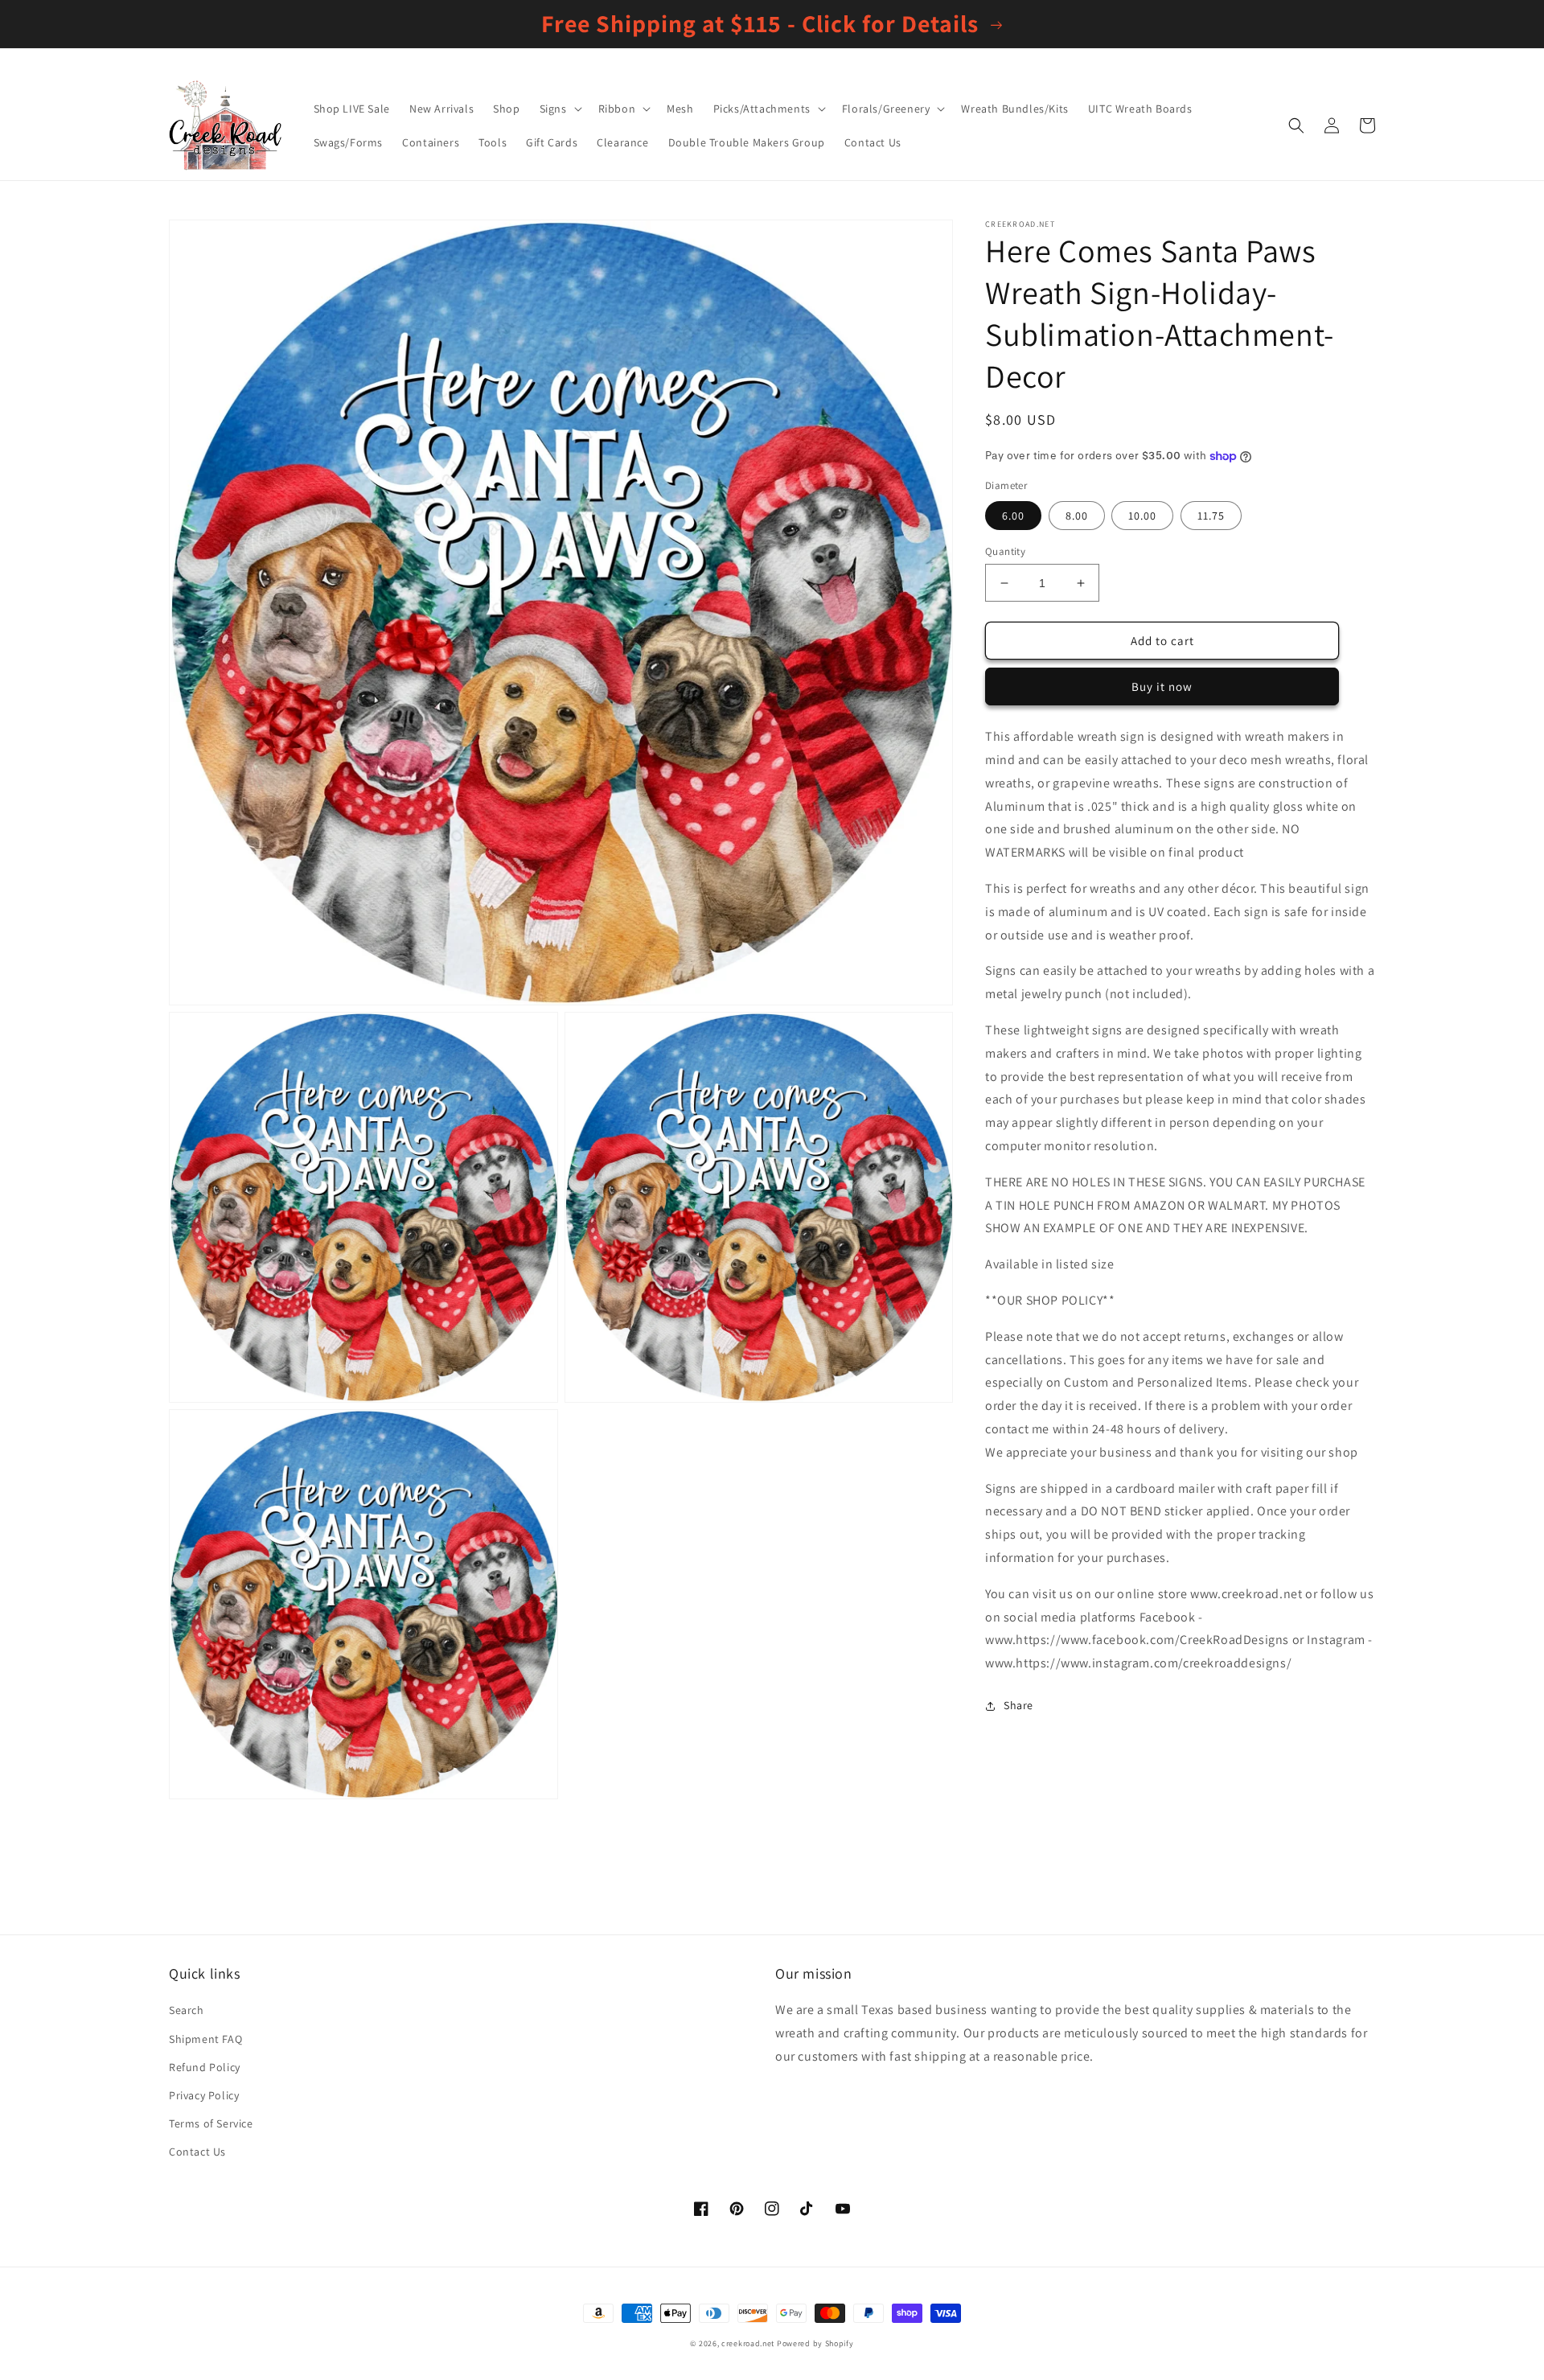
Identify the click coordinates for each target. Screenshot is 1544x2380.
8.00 (1077, 516)
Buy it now (1162, 686)
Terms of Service (211, 2123)
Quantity (1005, 551)
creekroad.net (748, 2343)
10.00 (1142, 516)
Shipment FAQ (205, 2039)
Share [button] (1018, 1705)
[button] (559, 109)
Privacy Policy (204, 2095)
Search (187, 2010)
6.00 (1013, 516)
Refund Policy (205, 2067)
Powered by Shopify (815, 2343)
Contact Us (197, 2152)
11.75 (1211, 516)
